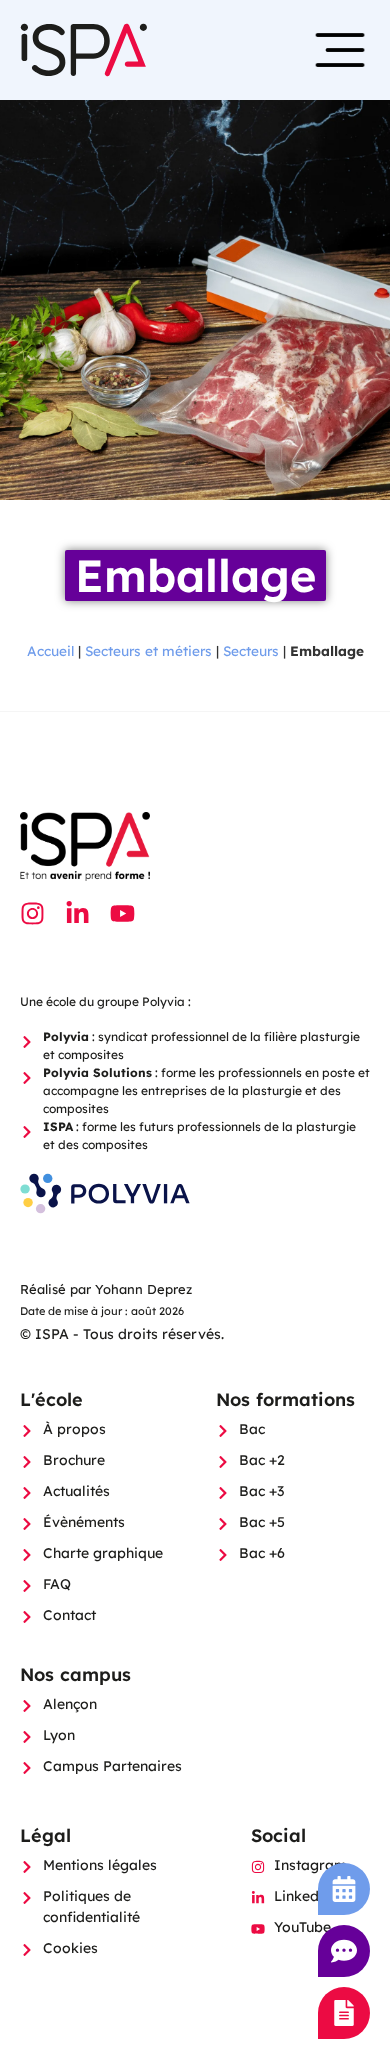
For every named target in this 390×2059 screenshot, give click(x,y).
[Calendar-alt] (344, 1889)
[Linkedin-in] (77, 913)
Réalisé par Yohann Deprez (106, 1289)
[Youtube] (122, 913)
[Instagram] (32, 913)
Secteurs (251, 650)
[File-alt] (344, 2013)
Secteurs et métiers (148, 650)
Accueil (50, 650)
